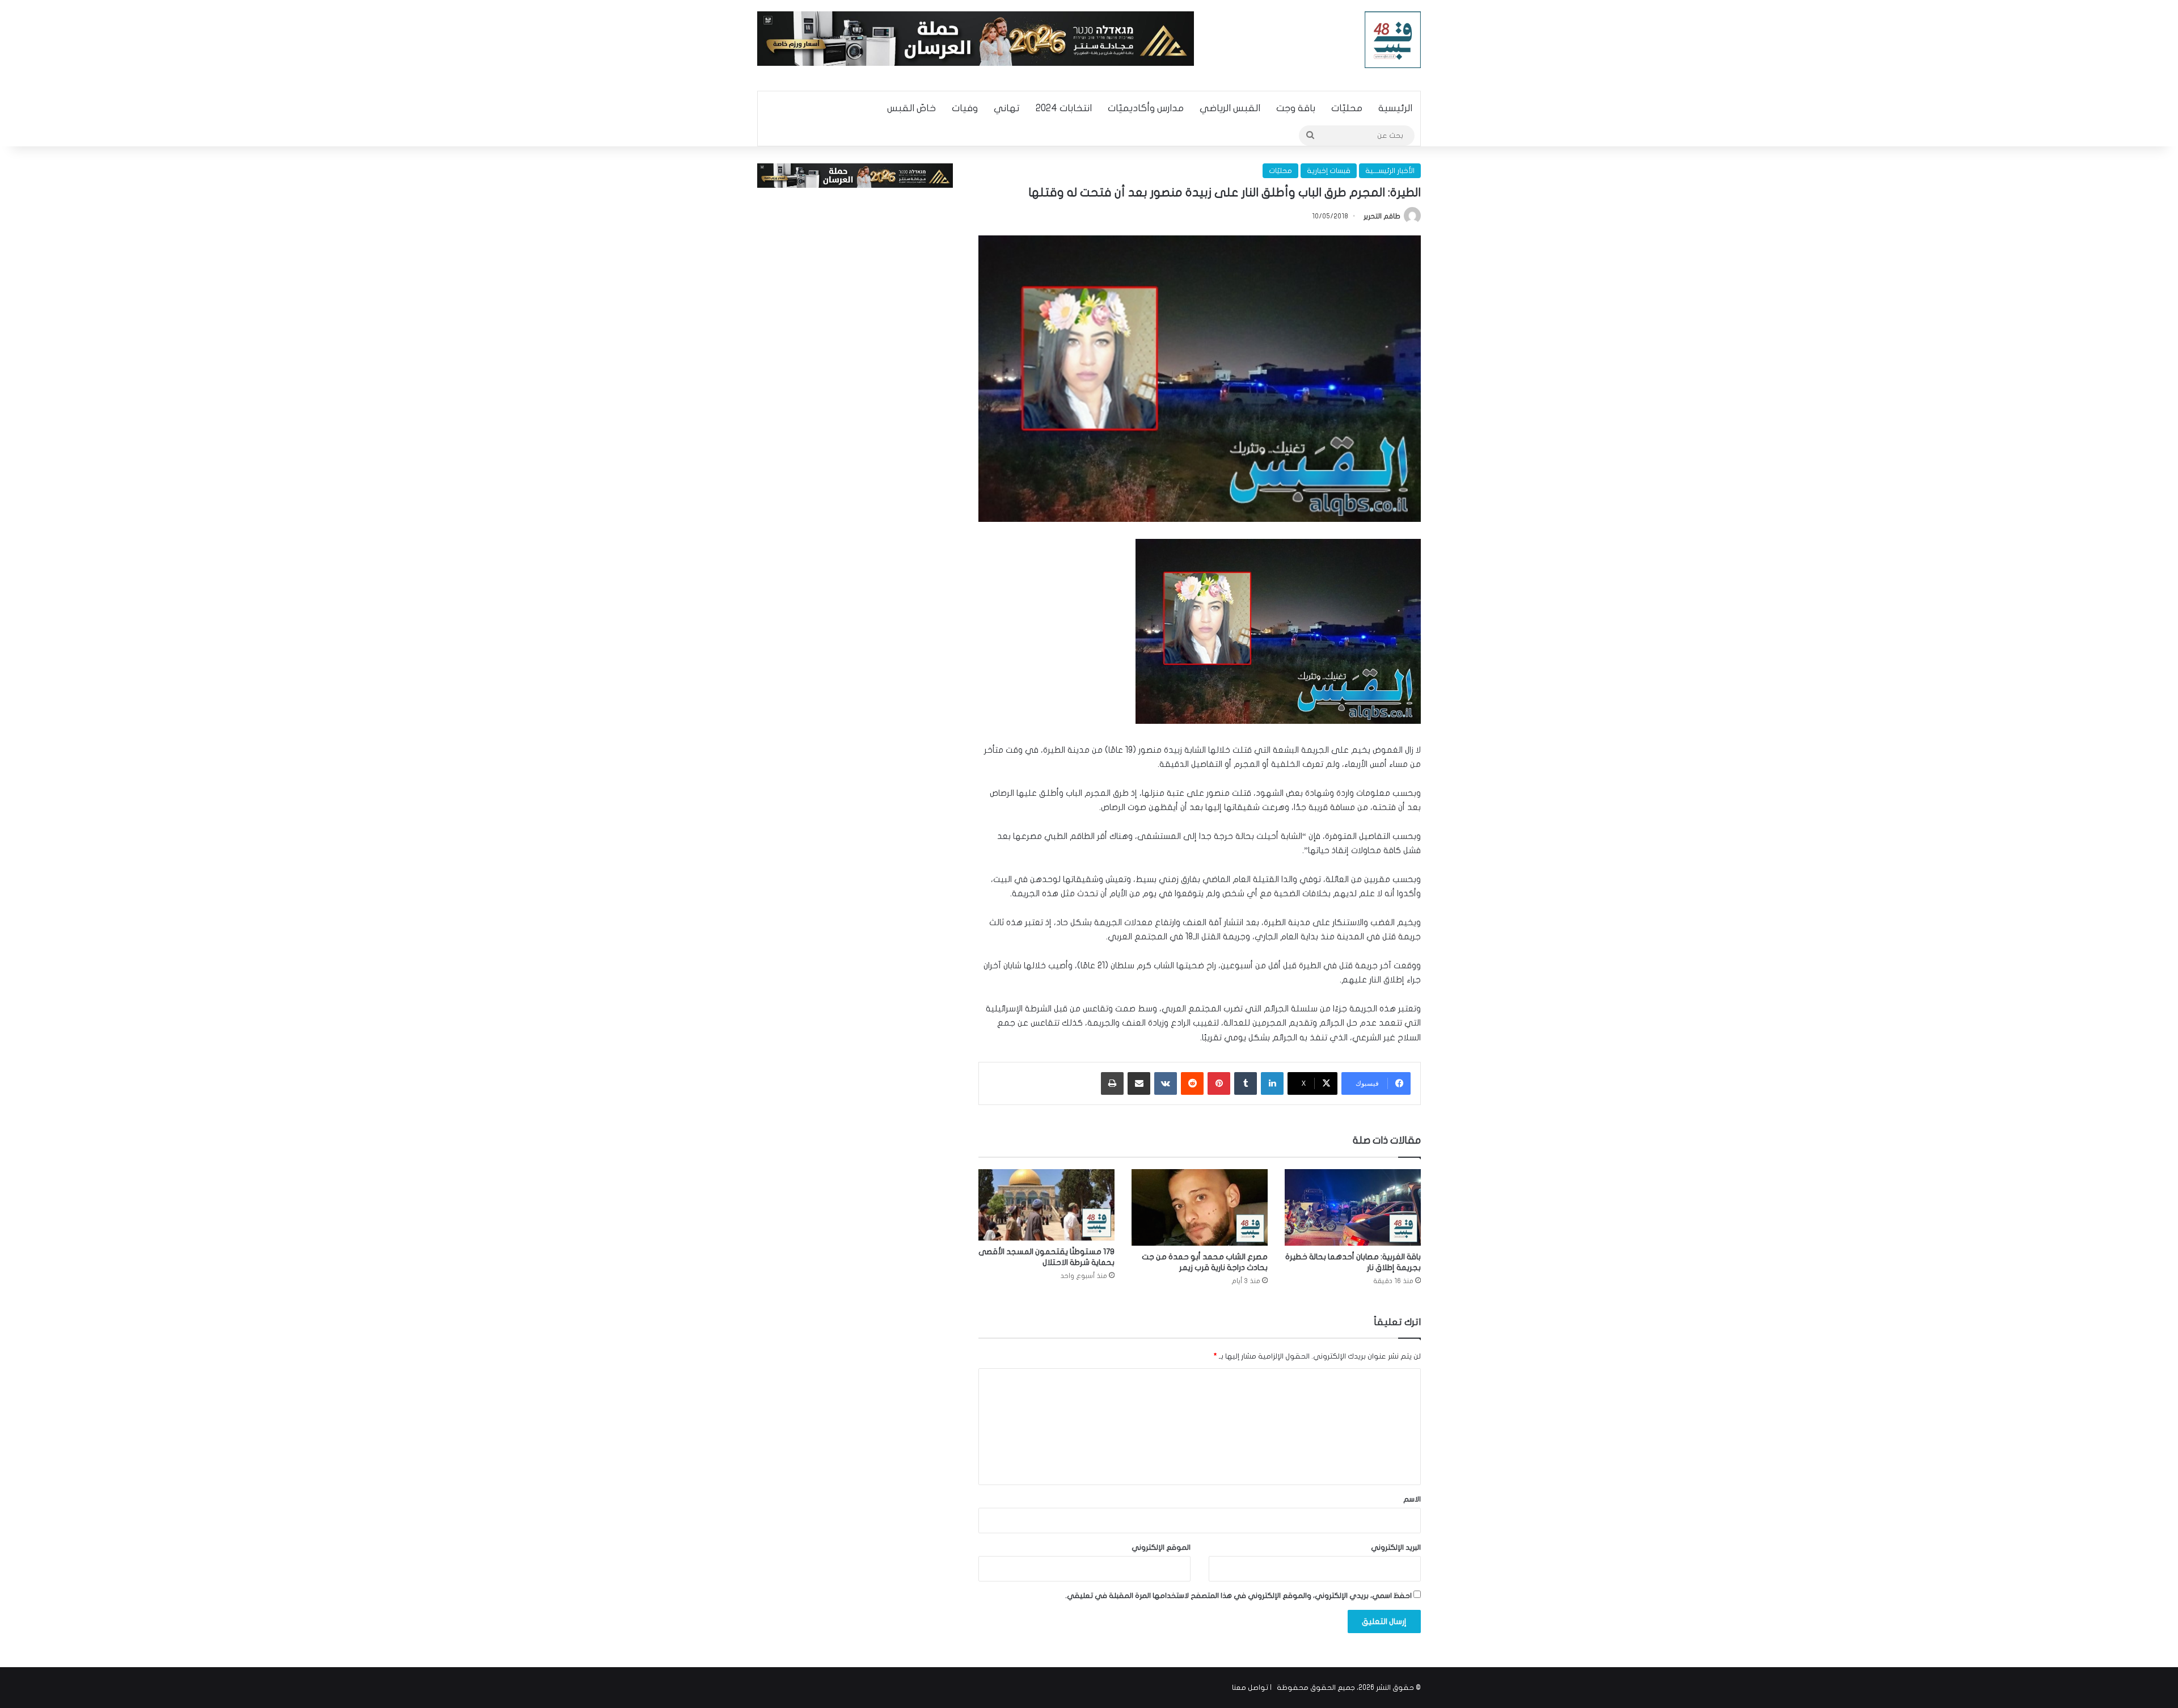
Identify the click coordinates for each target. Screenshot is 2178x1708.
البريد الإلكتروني (1396, 1547)
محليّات (1347, 108)
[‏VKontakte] (1166, 1083)
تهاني (1007, 108)
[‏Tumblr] (1246, 1083)
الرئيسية (1395, 108)
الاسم (1412, 1499)
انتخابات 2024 (1064, 108)
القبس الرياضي (1230, 108)
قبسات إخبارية (1329, 171)
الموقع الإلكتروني (1161, 1547)
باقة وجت (1296, 108)
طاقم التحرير (1382, 216)
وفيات (965, 108)
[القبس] (1393, 40)
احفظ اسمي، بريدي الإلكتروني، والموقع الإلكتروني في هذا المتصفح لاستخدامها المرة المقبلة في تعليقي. (1238, 1596)
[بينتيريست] (1219, 1083)
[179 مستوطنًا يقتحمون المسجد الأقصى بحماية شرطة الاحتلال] (1046, 1205)
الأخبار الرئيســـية (1390, 171)
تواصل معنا (1250, 1688)
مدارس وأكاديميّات (1146, 108)
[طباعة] (1112, 1083)
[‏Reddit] (1192, 1083)
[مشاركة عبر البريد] (1139, 1083)
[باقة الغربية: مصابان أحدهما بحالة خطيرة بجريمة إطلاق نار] (1353, 1207)
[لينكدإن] (1272, 1083)
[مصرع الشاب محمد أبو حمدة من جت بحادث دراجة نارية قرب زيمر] (1200, 1207)
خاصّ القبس (911, 108)
